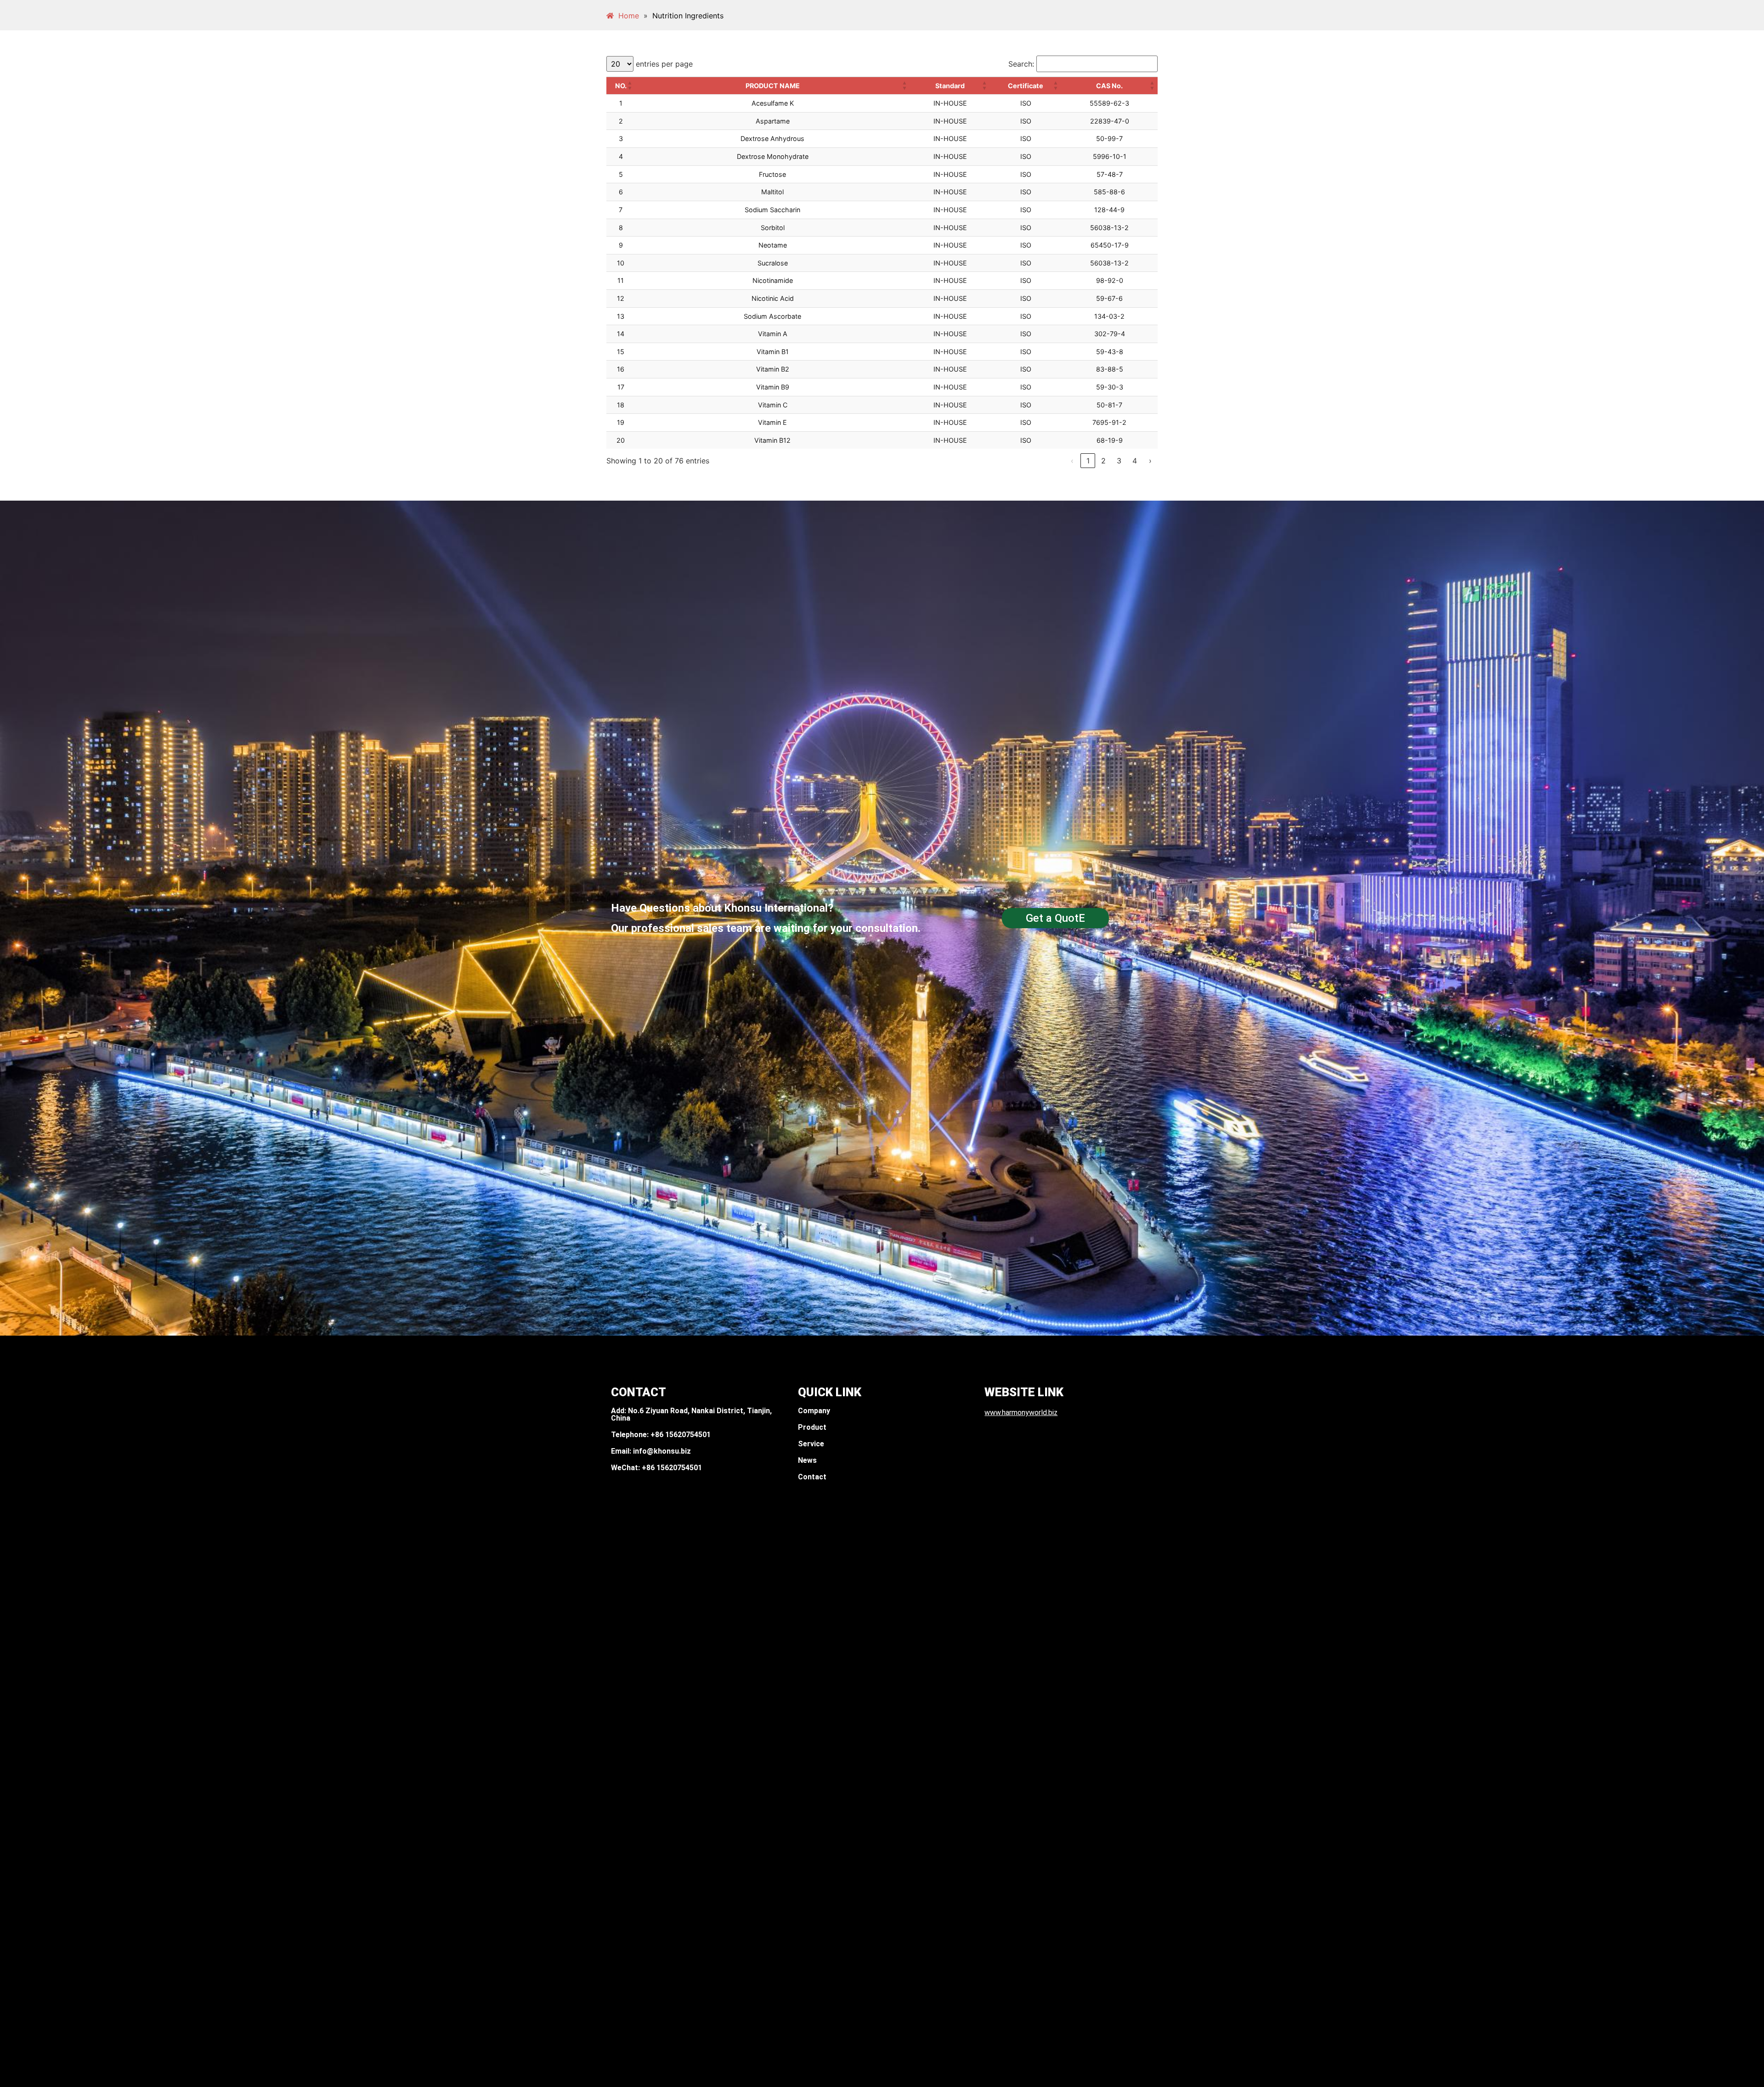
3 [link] (1119, 461)
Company (814, 1411)
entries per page (664, 64)
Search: (1021, 64)
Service (811, 1444)
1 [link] (1088, 461)
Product (812, 1427)
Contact (812, 1477)
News (807, 1460)
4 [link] (1135, 461)
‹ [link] (1072, 461)
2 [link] (1103, 461)
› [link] (1150, 461)
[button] (630, 86)
